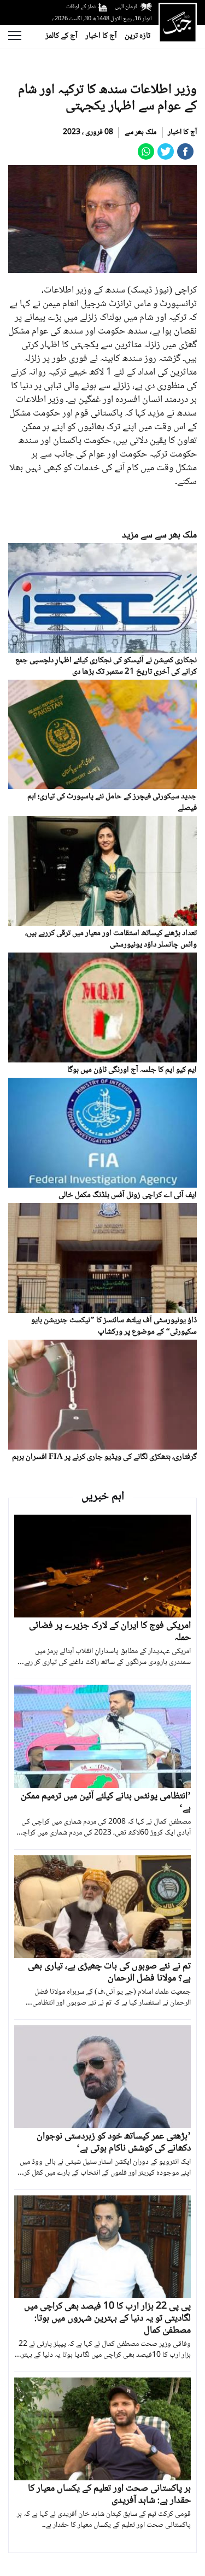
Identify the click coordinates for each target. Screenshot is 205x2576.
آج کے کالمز (61, 36)
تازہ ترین (137, 36)
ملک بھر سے (140, 132)
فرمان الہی (126, 7)
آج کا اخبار (101, 36)
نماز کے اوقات (81, 7)
